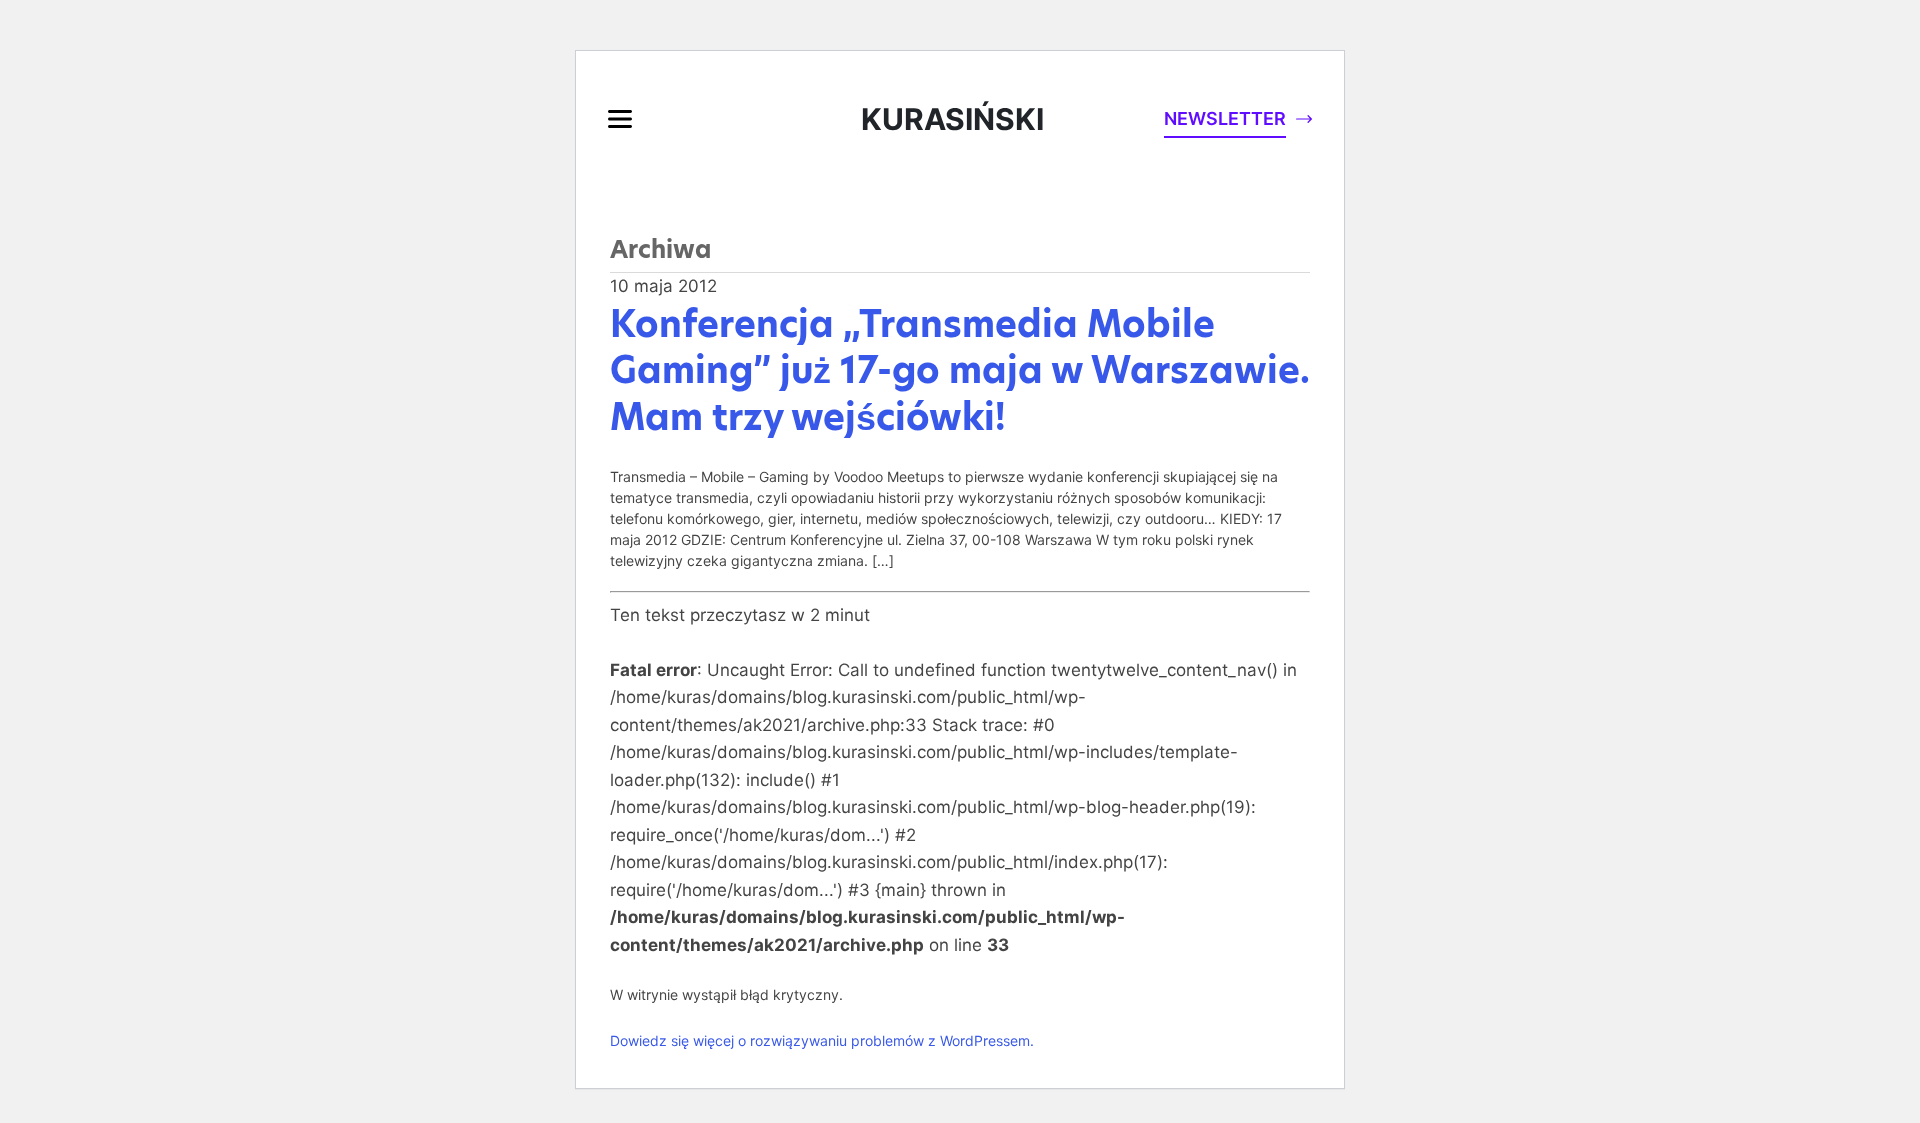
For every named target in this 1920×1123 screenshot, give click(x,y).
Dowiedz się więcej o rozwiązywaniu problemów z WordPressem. (822, 1040)
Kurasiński (952, 119)
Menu (620, 119)
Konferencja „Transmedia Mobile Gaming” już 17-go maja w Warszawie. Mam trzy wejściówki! (960, 371)
